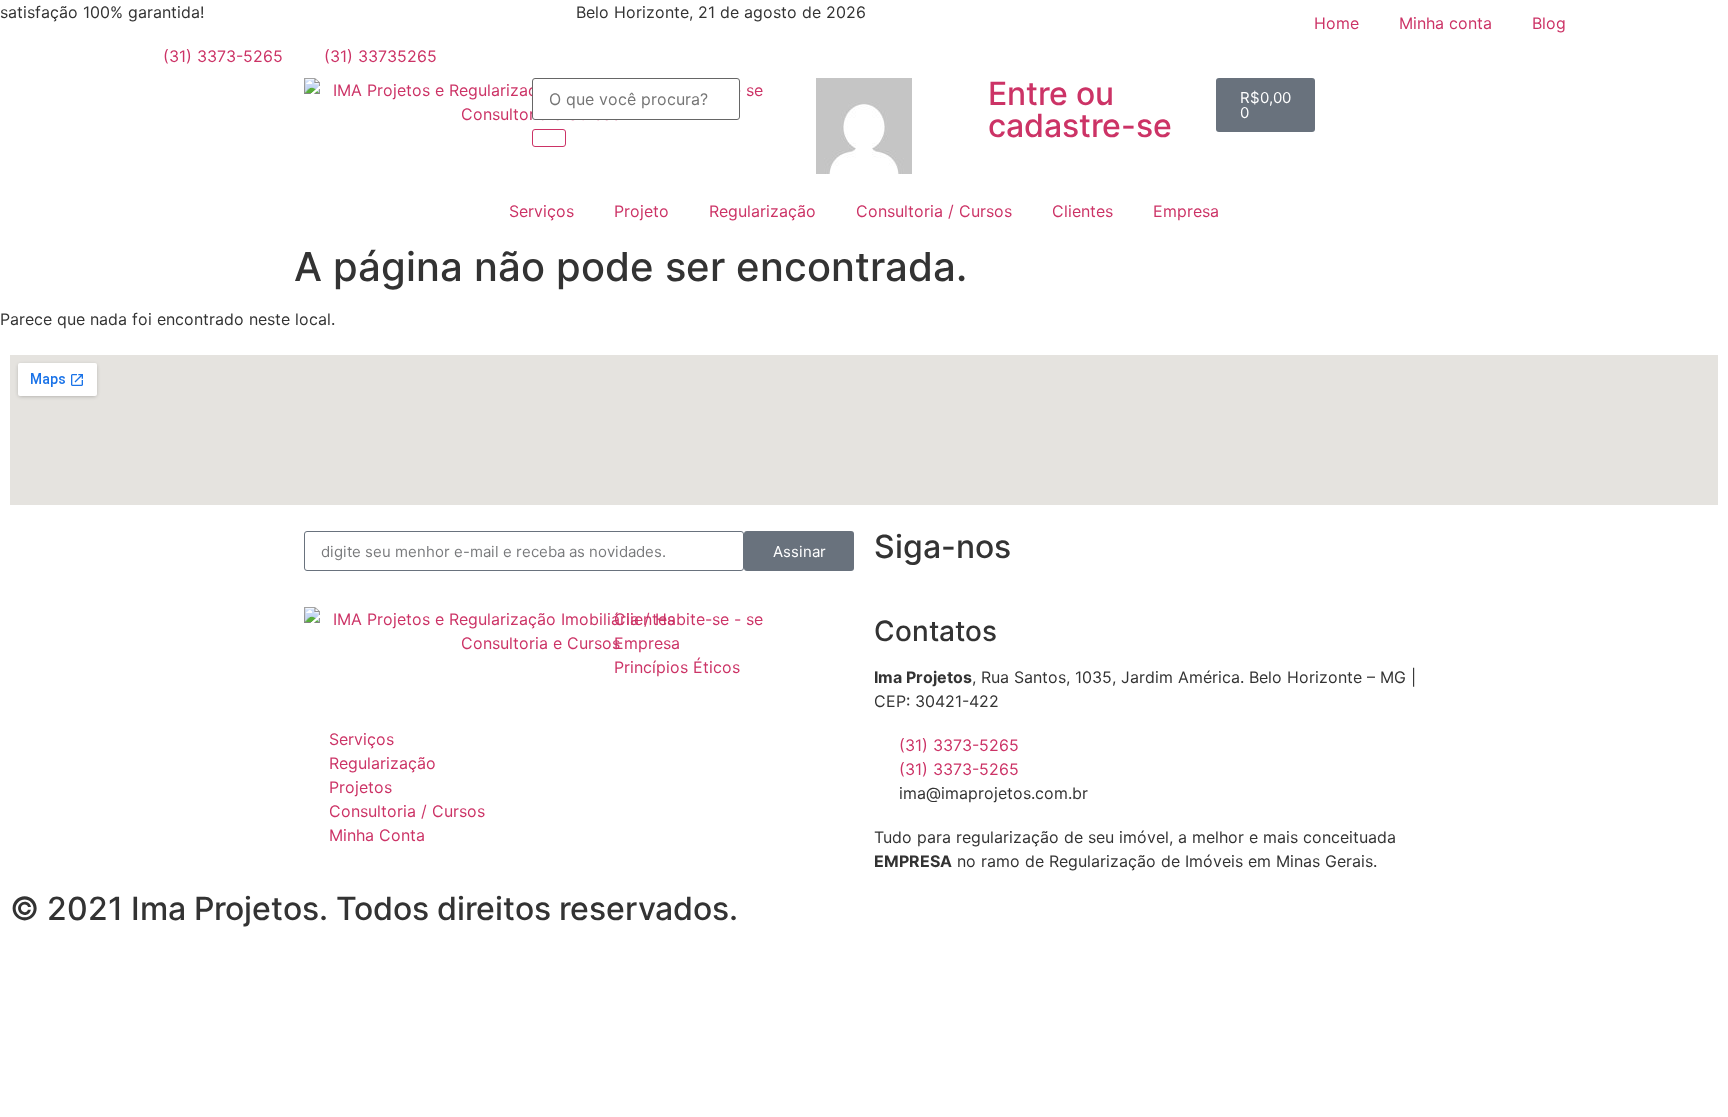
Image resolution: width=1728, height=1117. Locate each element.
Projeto (641, 211)
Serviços (541, 211)
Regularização (762, 211)
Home (1336, 23)
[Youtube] (1294, 556)
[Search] (549, 138)
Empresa (1186, 211)
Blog (1549, 23)
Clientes (1082, 211)
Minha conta (1445, 23)
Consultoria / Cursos (934, 211)
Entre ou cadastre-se (1080, 109)
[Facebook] (1184, 556)
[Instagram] (1239, 556)
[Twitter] (1349, 556)
